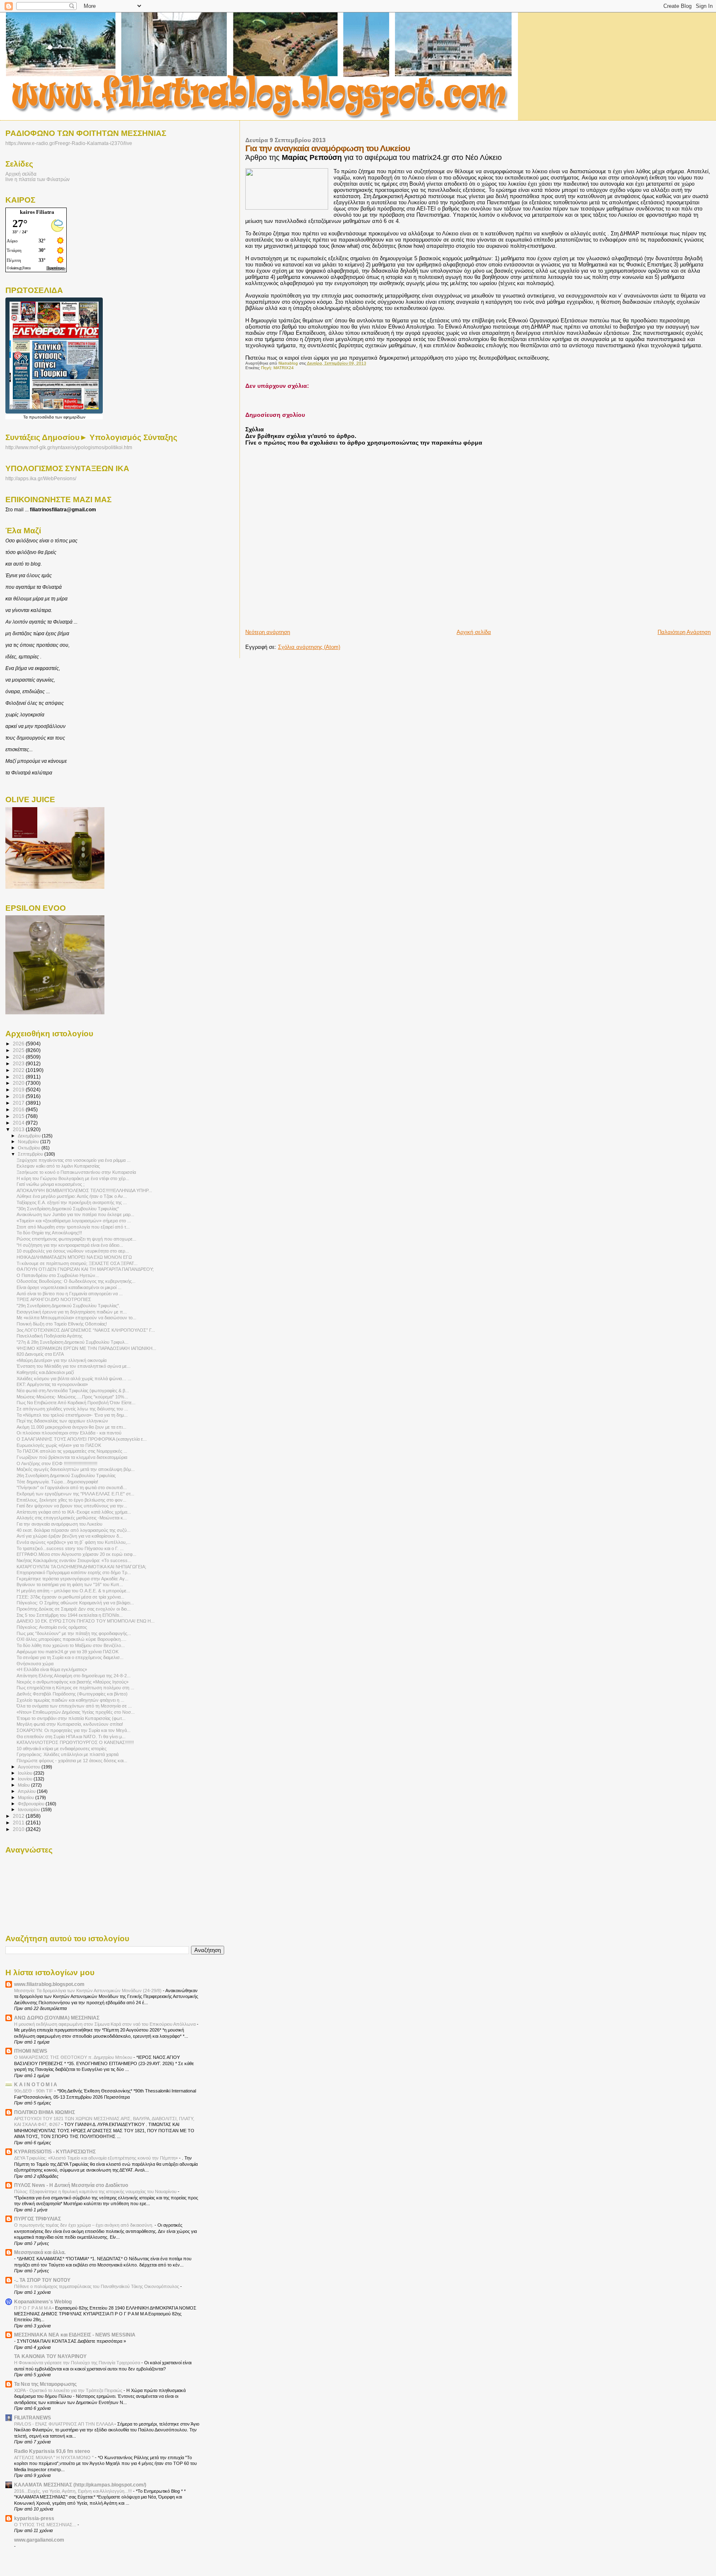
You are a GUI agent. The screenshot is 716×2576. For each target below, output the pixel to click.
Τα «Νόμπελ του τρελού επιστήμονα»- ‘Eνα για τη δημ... (72, 1415)
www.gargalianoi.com (39, 2540)
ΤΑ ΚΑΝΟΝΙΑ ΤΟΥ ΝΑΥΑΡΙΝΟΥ (50, 2356)
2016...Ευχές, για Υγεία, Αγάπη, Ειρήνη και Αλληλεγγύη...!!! (74, 2491)
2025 (19, 1050)
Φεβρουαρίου (32, 1804)
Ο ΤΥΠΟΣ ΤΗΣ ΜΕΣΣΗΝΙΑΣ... (46, 2525)
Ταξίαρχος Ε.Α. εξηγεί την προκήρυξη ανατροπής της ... (72, 1202)
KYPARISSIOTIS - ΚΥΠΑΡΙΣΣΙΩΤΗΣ (55, 2152)
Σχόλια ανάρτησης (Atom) (309, 647)
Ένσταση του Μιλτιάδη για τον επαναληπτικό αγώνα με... (74, 1366)
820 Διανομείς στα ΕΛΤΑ (40, 1354)
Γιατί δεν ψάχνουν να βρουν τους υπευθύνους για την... (72, 1506)
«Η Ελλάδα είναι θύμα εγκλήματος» (52, 1669)
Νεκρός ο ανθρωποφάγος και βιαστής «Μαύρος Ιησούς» (73, 1682)
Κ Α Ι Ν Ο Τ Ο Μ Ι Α (36, 2084)
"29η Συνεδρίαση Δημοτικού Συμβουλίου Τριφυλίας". (68, 1306)
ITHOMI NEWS (31, 2051)
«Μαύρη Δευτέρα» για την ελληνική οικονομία (62, 1360)
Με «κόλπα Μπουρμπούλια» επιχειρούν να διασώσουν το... (76, 1318)
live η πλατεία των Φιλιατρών (37, 179)
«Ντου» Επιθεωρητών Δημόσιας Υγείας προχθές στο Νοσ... (76, 1712)
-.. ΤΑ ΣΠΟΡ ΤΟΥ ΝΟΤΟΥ (42, 2280)
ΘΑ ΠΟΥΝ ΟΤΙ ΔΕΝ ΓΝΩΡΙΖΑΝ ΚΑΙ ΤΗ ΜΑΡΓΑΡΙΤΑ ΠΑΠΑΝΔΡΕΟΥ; (85, 1269)
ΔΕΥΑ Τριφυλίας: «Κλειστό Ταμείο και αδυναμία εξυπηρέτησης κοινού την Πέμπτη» (97, 2158)
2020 (19, 1083)
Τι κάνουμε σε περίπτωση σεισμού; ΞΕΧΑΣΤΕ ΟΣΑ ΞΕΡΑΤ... (77, 1263)
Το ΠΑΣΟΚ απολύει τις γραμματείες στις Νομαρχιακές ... (72, 1451)
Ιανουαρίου (29, 1809)
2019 (19, 1090)
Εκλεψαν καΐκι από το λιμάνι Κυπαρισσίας (58, 1166)
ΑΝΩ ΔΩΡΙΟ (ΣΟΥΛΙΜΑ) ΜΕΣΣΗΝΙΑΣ (57, 2018)
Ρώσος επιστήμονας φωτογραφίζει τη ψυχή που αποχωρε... (76, 1239)
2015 (19, 1116)
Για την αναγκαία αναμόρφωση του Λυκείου (59, 1524)
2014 (19, 1123)
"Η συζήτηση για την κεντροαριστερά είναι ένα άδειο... (70, 1245)
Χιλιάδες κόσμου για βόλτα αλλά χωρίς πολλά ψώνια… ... (74, 1379)
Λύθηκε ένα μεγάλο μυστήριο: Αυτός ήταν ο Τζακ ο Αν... (72, 1196)
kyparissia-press (34, 2518)
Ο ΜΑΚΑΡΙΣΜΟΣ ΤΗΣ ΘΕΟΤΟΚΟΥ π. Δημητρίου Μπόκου (74, 2057)
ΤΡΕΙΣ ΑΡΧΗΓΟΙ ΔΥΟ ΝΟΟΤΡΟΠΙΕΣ (54, 1299)
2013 (19, 1129)
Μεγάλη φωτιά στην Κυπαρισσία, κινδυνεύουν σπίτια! (70, 1724)
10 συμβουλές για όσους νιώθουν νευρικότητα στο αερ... (73, 1251)
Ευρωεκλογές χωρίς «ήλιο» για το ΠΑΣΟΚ (59, 1445)
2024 (19, 1057)
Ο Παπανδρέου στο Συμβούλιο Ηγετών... (58, 1275)
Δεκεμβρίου (30, 1136)
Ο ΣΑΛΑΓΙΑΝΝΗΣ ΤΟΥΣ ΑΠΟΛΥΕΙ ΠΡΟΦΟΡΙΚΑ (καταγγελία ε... (82, 1439)
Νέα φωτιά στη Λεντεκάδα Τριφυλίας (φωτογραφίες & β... (73, 1391)
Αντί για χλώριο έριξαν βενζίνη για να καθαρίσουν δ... (70, 1536)
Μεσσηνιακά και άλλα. (40, 2252)
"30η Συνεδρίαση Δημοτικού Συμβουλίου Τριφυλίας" (68, 1209)
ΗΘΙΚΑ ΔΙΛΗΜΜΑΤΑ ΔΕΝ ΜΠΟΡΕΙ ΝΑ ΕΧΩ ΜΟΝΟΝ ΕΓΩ (74, 1257)
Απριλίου (27, 1791)
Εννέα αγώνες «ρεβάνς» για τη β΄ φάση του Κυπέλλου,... (74, 1542)
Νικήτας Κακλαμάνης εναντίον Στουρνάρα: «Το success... (74, 1560)
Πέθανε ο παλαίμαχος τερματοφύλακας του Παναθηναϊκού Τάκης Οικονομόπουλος (97, 2286)
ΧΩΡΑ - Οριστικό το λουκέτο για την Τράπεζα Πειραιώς (69, 2390)
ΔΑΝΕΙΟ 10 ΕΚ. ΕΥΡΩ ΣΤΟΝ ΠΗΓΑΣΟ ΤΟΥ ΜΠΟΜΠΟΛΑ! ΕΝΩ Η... (86, 1621)
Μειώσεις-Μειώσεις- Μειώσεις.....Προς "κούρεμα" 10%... (72, 1397)
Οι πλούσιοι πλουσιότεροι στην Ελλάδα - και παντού (69, 1433)
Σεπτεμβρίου (31, 1154)
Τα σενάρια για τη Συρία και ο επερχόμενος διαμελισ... (70, 1657)
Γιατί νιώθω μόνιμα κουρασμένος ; (51, 1184)
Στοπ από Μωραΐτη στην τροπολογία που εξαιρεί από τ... (73, 1227)
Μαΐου (24, 1785)
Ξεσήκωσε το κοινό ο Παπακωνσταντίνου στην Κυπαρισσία (76, 1172)
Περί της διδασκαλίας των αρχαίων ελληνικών (62, 1421)
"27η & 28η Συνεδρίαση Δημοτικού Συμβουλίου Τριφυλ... (73, 1342)
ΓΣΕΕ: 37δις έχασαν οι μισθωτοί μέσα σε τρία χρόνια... (70, 1597)
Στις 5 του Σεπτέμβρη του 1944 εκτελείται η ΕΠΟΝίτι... (70, 1615)
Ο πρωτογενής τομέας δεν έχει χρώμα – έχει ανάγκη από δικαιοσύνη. (84, 2225)
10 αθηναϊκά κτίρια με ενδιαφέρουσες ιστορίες (62, 1749)
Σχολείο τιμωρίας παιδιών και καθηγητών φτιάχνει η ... (70, 1700)
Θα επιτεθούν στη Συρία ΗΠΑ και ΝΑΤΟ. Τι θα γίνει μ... (71, 1737)
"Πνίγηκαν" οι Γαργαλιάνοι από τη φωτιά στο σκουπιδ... (72, 1488)
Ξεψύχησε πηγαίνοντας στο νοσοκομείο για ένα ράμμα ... (74, 1160)
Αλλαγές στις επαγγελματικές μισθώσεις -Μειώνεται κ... (72, 1518)
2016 (19, 1109)
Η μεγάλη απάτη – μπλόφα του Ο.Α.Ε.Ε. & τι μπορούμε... (73, 1591)
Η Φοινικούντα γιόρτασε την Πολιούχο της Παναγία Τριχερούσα (78, 2363)
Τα (26, 417)
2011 (19, 1823)
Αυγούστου (30, 1767)
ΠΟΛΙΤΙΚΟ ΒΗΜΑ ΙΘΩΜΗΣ (45, 2112)
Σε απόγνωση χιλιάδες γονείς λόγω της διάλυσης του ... (72, 1409)
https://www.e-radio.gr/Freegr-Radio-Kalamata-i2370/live (69, 143)
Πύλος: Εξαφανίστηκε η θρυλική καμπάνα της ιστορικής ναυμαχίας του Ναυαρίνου (96, 2191)
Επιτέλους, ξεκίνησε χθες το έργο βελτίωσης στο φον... (71, 1500)
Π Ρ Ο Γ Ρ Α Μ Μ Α (33, 2308)
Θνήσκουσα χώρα (35, 1664)
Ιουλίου (26, 1773)
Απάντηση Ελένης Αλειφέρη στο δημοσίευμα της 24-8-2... (74, 1676)
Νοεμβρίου (29, 1142)
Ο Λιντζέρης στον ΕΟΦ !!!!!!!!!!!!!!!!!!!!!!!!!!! (57, 1463)
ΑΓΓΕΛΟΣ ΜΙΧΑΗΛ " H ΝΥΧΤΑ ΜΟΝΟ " (54, 2457)
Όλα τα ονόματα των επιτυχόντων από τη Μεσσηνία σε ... (74, 1706)
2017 (19, 1103)
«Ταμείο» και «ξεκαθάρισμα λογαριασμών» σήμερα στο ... (74, 1221)
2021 (19, 1077)
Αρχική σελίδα (474, 632)
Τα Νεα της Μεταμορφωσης (45, 2384)
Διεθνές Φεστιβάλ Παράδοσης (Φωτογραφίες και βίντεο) (72, 1694)
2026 (19, 1044)
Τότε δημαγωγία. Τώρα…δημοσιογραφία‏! (57, 1482)
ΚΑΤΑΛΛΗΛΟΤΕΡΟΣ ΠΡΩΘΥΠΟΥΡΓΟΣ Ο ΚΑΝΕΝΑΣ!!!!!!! (75, 1742)
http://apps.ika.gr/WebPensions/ (41, 479)
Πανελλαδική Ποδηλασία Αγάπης (50, 1336)
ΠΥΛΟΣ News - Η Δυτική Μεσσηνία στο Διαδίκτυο (71, 2185)
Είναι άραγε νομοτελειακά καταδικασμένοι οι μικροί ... (69, 1287)
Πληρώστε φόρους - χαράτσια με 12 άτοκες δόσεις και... (72, 1761)
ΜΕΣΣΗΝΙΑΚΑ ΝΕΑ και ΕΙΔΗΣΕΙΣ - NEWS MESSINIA (75, 2335)
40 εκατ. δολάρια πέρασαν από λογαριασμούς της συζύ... (74, 1530)
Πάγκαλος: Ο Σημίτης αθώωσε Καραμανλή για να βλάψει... (75, 1603)
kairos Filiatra (37, 212)
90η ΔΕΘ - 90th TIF (34, 2091)
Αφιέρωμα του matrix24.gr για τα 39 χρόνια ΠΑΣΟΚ (68, 1652)
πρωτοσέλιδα (41, 417)
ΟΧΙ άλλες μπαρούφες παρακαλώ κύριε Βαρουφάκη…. (71, 1639)
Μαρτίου (27, 1797)
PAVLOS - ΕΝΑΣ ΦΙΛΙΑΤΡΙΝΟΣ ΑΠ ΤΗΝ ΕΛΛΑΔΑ (64, 2424)
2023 (19, 1063)
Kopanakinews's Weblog (43, 2301)
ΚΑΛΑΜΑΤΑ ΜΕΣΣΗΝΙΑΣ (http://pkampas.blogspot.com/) (80, 2485)
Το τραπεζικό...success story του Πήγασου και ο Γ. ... (70, 1548)
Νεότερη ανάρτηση (268, 632)
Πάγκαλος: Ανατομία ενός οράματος (52, 1627)
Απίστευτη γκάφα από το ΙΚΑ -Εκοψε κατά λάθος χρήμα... (74, 1512)
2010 (19, 1829)
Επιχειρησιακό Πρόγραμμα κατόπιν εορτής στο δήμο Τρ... (74, 1572)
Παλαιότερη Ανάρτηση (684, 632)
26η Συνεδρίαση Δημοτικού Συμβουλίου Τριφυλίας (66, 1475)
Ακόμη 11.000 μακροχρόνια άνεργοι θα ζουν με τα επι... (71, 1427)
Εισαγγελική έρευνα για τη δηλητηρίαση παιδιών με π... (72, 1312)
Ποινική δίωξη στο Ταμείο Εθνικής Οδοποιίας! (62, 1324)
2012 (19, 1816)
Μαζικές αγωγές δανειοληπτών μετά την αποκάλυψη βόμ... (76, 1469)
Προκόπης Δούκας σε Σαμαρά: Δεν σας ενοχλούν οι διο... (74, 1609)
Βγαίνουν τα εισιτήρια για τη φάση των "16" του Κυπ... (70, 1584)
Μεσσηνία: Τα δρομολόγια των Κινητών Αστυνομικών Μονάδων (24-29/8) (88, 1991)
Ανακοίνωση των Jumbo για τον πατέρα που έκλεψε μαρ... (75, 1214)
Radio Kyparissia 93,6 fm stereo (52, 2451)
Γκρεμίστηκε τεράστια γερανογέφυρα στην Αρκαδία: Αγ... (73, 1579)
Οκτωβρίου (30, 1148)
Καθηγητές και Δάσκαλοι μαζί (45, 1372)
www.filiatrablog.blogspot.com (49, 1984)
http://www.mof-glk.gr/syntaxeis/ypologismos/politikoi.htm (69, 447)
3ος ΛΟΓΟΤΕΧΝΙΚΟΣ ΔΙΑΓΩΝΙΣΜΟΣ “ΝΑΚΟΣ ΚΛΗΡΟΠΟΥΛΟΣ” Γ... (86, 1330)
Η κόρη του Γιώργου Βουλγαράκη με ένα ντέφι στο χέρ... (73, 1178)
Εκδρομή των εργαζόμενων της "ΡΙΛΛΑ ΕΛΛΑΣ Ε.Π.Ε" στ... (75, 1494)
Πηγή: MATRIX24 (277, 368)
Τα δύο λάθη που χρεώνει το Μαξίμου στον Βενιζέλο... (71, 1645)
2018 (19, 1096)
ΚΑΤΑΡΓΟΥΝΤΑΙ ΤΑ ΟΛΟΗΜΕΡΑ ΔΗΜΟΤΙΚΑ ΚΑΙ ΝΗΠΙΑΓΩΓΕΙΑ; (81, 1567)
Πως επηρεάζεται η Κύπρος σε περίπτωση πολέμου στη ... (75, 1688)
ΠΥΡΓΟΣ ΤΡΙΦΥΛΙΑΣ (37, 2219)
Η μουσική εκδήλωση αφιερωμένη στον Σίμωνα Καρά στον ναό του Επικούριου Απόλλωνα (105, 2024)
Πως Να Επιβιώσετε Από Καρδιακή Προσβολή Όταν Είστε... (76, 1403)
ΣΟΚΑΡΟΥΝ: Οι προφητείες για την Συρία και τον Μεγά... (74, 1730)
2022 (19, 1070)
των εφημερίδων (70, 417)
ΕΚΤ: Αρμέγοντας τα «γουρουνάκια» (52, 1384)
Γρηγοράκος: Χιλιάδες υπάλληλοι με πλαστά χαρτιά (68, 1754)
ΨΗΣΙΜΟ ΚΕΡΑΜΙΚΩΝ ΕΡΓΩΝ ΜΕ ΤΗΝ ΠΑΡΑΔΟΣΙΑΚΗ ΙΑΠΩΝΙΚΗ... (86, 1348)
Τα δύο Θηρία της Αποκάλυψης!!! (49, 1233)
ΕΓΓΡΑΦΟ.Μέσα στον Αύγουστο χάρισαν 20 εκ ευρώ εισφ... (76, 1554)
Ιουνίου (26, 1779)
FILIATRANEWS (33, 2418)
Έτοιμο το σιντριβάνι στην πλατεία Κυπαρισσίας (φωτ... (71, 1718)
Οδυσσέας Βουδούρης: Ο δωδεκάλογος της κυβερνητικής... (76, 1281)
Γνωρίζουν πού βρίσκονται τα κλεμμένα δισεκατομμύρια (72, 1457)
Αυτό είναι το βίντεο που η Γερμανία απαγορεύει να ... (70, 1294)
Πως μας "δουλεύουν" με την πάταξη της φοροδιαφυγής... (74, 1633)
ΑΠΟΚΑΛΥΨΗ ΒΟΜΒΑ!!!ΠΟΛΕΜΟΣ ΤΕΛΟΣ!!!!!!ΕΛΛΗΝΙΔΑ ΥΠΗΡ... (84, 1190)
